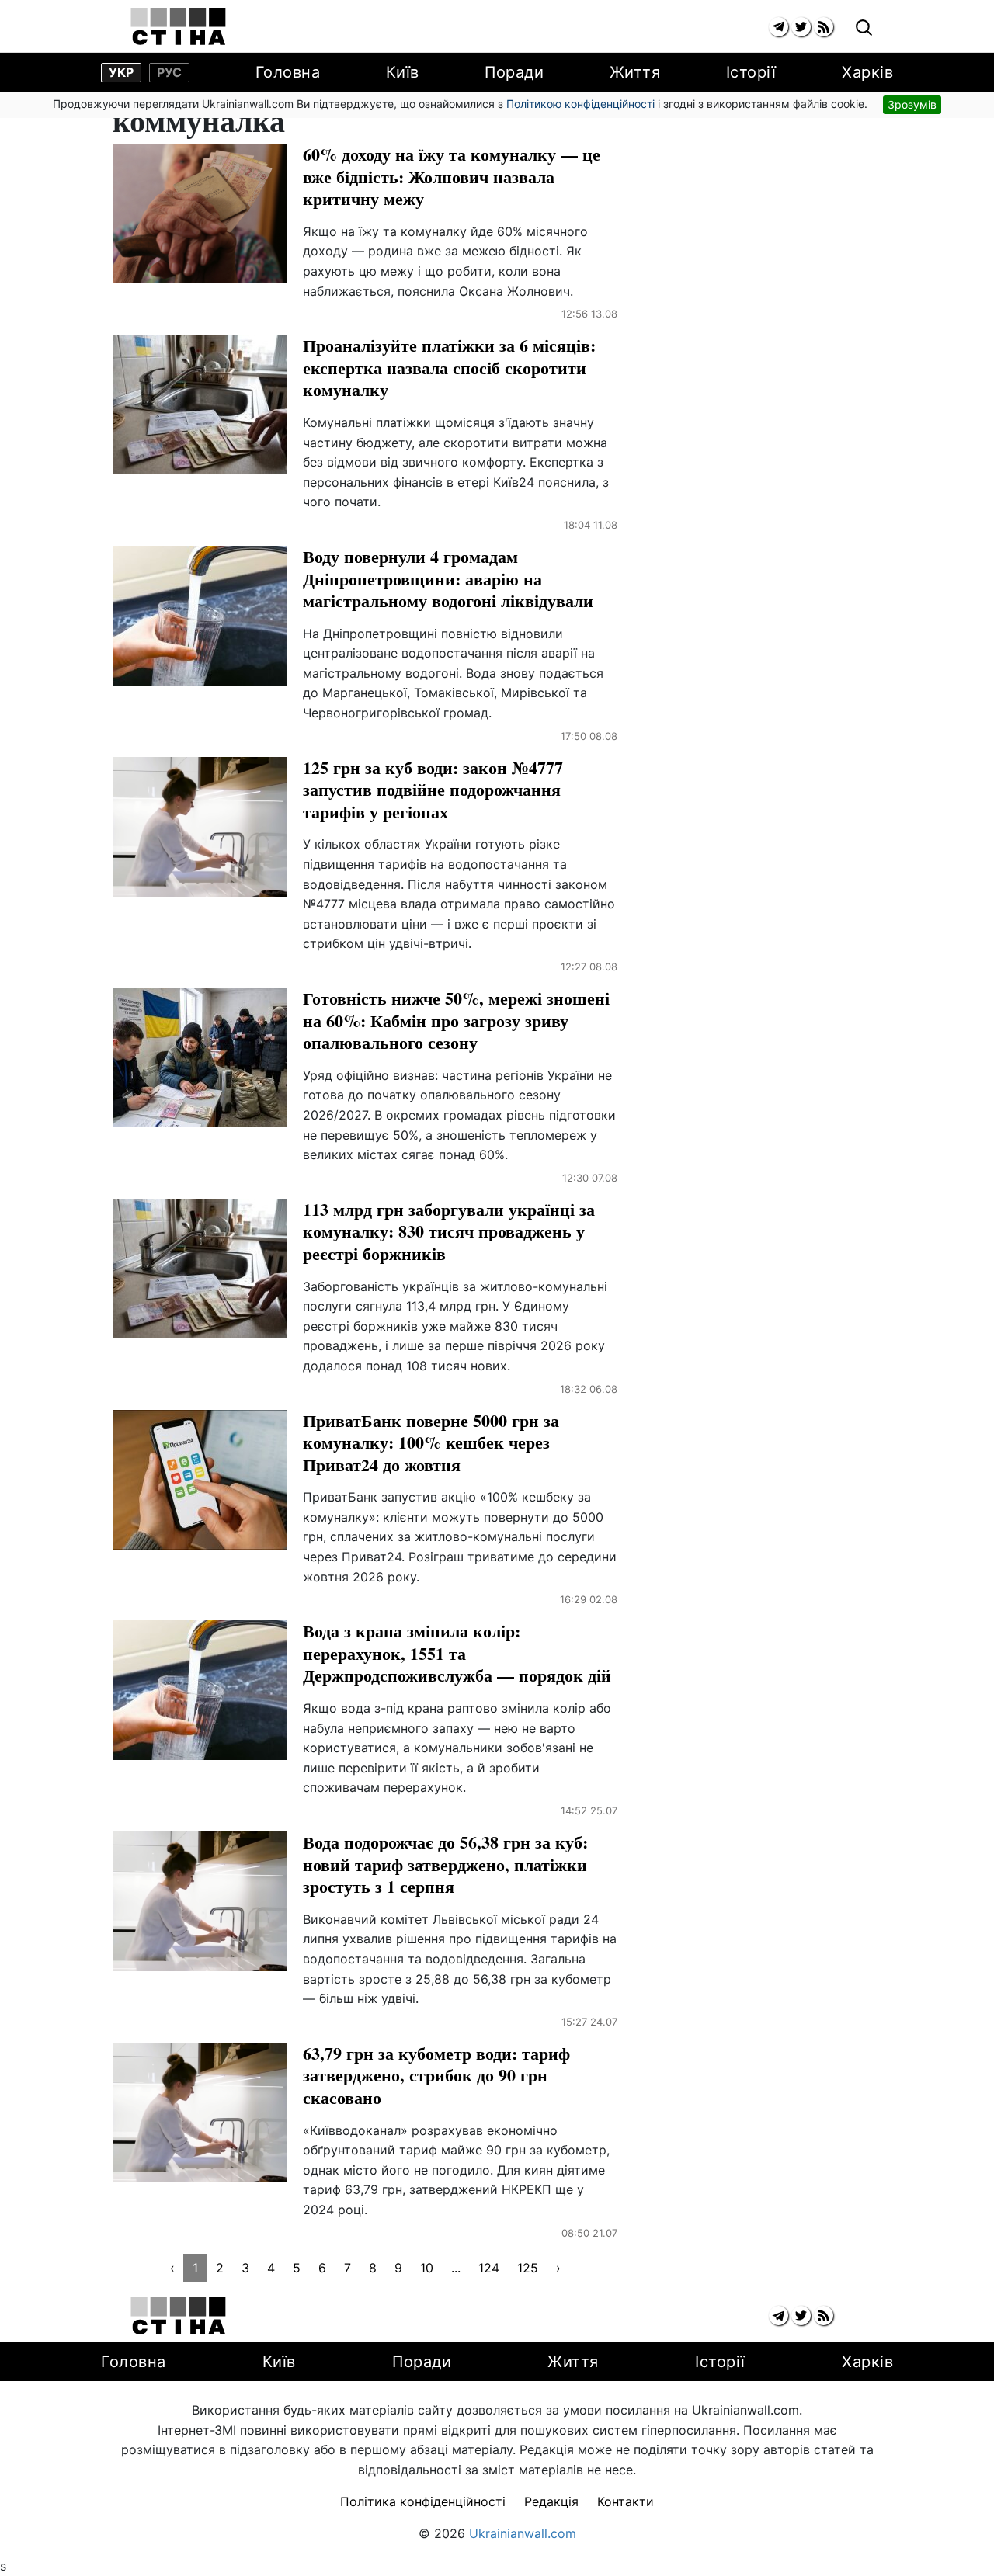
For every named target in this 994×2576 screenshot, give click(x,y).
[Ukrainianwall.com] (178, 26)
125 (528, 2268)
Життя (635, 72)
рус (169, 72)
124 (489, 2268)
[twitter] (801, 27)
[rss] (824, 27)
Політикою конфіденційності (580, 104)
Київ (403, 72)
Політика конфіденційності (423, 2501)
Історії (751, 72)
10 (427, 2268)
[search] (864, 28)
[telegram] (779, 27)
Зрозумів (912, 104)
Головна (288, 72)
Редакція (551, 2501)
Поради (514, 72)
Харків (867, 72)
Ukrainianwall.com (523, 2533)
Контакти (626, 2501)
